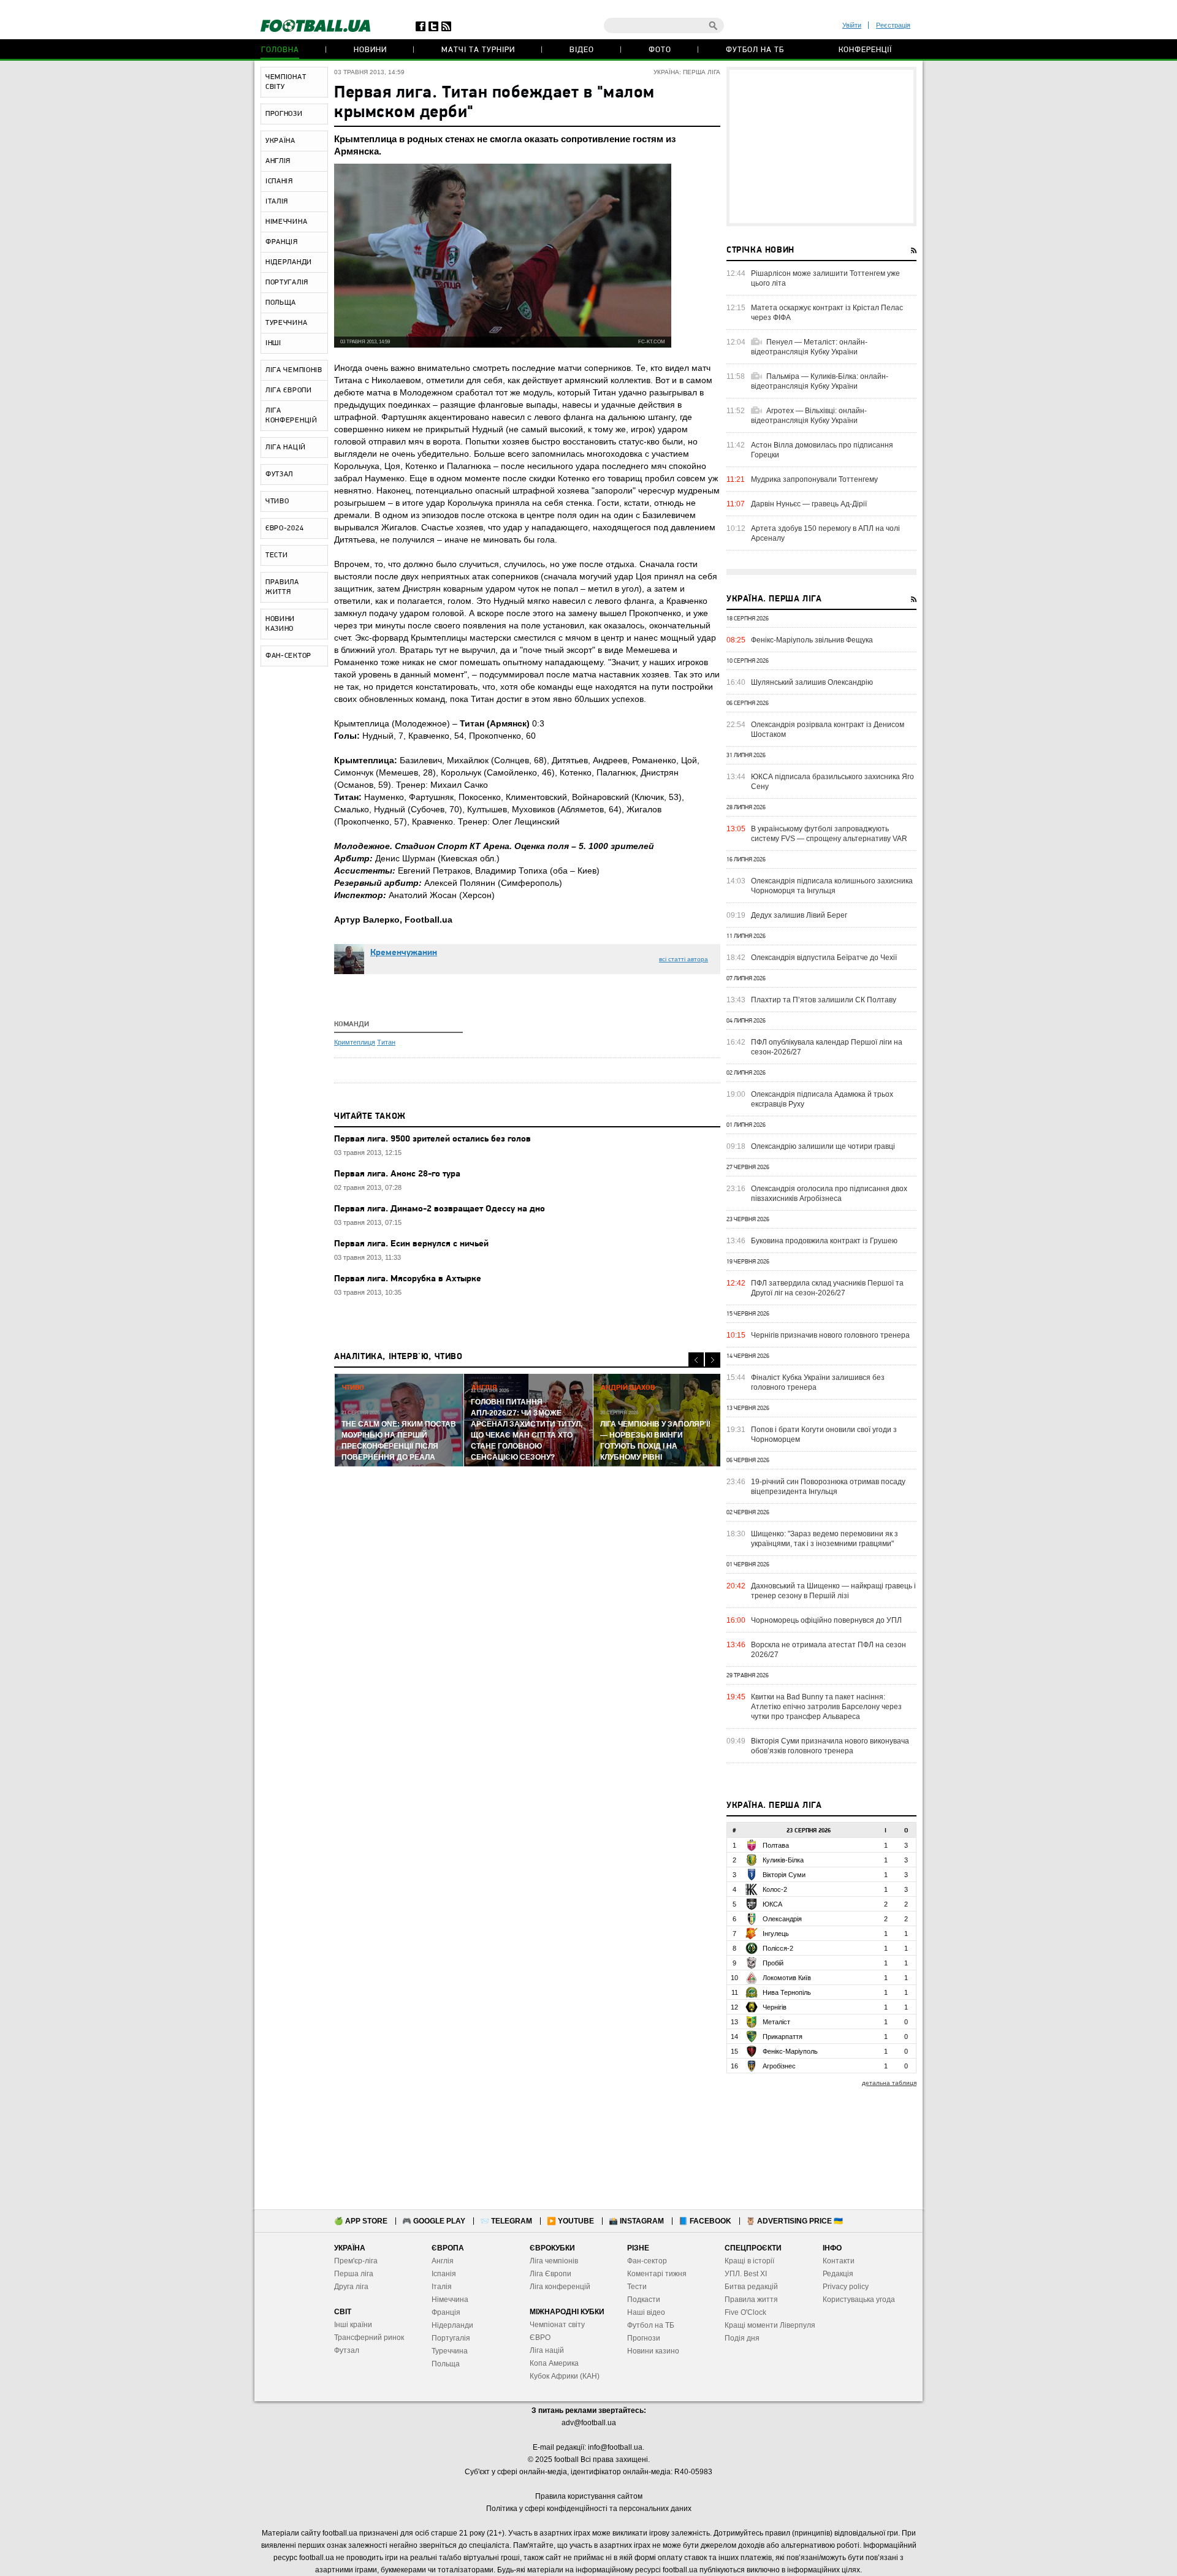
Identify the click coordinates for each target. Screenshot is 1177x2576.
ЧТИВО (277, 501)
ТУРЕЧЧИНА (286, 323)
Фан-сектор (647, 2261)
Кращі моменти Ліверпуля (770, 2325)
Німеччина (450, 2300)
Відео (582, 50)
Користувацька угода (859, 2300)
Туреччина (450, 2351)
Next (713, 1360)
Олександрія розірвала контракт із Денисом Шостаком (828, 730)
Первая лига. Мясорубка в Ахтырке (408, 1279)
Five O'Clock (745, 2312)
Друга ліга (351, 2287)
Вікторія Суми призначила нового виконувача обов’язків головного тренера (830, 1746)
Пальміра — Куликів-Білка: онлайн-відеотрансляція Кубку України (820, 381)
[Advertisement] (821, 147)
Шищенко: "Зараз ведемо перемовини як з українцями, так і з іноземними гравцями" (825, 1539)
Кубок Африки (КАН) (565, 2376)
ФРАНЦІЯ (282, 242)
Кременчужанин (404, 953)
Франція (446, 2312)
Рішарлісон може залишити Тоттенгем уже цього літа (825, 278)
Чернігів (775, 2007)
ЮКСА (772, 1904)
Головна (280, 50)
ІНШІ (273, 343)
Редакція (838, 2274)
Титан (386, 1042)
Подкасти (644, 2300)
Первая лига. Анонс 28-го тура (397, 1174)
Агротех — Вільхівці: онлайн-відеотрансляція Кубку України (809, 416)
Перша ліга (354, 2274)
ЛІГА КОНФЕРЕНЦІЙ (291, 416)
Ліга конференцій (560, 2287)
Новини (370, 50)
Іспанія (444, 2274)
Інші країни (353, 2325)
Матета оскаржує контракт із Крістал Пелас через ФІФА (827, 313)
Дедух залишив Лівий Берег (799, 915)
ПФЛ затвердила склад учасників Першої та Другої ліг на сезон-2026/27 (827, 1288)
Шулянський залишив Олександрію (812, 682)
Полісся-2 (778, 1948)
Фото (660, 50)
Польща (446, 2364)
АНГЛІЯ (278, 161)
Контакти (839, 2261)
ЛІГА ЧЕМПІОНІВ (294, 370)
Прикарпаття (783, 2037)
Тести (637, 2287)
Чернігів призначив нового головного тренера (830, 1335)
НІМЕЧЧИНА (286, 222)
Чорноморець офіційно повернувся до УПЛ (826, 1620)
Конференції (865, 50)
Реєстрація (893, 25)
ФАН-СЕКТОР (288, 656)
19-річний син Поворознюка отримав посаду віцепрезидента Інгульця (828, 1487)
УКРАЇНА (280, 141)
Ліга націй (547, 2350)
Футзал (347, 2350)
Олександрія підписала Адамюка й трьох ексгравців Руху (822, 1099)
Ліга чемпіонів (554, 2261)
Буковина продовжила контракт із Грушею (824, 1241)
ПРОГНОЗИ (284, 114)
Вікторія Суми (784, 1875)
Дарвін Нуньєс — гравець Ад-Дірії (809, 504)
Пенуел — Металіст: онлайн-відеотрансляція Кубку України (809, 347)
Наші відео (646, 2312)
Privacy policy (846, 2287)
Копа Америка (554, 2363)
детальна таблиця (889, 2083)
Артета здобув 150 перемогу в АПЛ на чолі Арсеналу (825, 533)
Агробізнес (779, 2066)
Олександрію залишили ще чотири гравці (823, 1146)
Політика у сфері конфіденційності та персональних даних (589, 2509)
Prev (696, 1360)
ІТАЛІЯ (277, 202)
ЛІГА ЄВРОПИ (289, 391)
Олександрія (782, 1919)
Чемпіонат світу (557, 2325)
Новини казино (653, 2351)
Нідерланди (452, 2325)
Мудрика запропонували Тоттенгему (814, 479)
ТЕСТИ (277, 555)
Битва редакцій (751, 2287)
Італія (442, 2287)
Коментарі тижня (657, 2274)
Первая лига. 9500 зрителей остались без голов (432, 1139)
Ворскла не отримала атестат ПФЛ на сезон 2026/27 (828, 1650)
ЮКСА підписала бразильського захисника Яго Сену (832, 782)
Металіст (776, 2022)
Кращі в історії (749, 2261)
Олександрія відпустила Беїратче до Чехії (824, 958)
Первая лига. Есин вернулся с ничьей (411, 1244)
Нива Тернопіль (787, 1992)
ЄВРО (540, 2338)
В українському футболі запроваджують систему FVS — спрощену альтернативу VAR (829, 834)
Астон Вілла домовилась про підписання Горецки (822, 450)
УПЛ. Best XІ (746, 2274)
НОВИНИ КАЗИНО (280, 624)
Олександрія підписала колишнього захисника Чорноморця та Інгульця (832, 886)
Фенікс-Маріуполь (790, 2051)
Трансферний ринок (369, 2338)
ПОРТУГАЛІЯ (287, 283)
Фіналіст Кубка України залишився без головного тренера (818, 1382)
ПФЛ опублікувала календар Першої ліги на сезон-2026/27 (827, 1047)
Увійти (852, 25)
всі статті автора (684, 959)
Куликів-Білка (783, 1860)
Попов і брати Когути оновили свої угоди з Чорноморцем (824, 1435)
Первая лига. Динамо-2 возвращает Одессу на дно (440, 1209)
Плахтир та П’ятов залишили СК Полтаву (824, 1000)
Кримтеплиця (355, 1042)
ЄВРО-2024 (284, 528)
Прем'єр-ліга (356, 2261)
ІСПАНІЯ (279, 181)
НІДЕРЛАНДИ (289, 262)
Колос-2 (775, 1889)
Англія (443, 2261)
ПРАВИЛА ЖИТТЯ (282, 587)
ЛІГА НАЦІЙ (286, 448)
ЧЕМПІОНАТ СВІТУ (286, 82)
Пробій (773, 1963)
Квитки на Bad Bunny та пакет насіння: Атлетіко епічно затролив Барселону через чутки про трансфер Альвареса (826, 1707)
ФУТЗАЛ (279, 474)
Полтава (776, 1845)
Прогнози (644, 2338)
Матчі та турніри (478, 50)
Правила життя (751, 2300)
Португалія (451, 2338)
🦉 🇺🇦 (794, 2221)
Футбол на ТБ (755, 50)
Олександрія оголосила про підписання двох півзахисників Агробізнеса (829, 1194)
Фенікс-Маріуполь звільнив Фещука (812, 640)
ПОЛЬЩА (281, 303)
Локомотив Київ (787, 1978)
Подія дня (742, 2338)
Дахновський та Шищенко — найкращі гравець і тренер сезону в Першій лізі (833, 1591)
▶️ (570, 2221)
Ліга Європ (548, 2274)
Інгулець (776, 1934)
